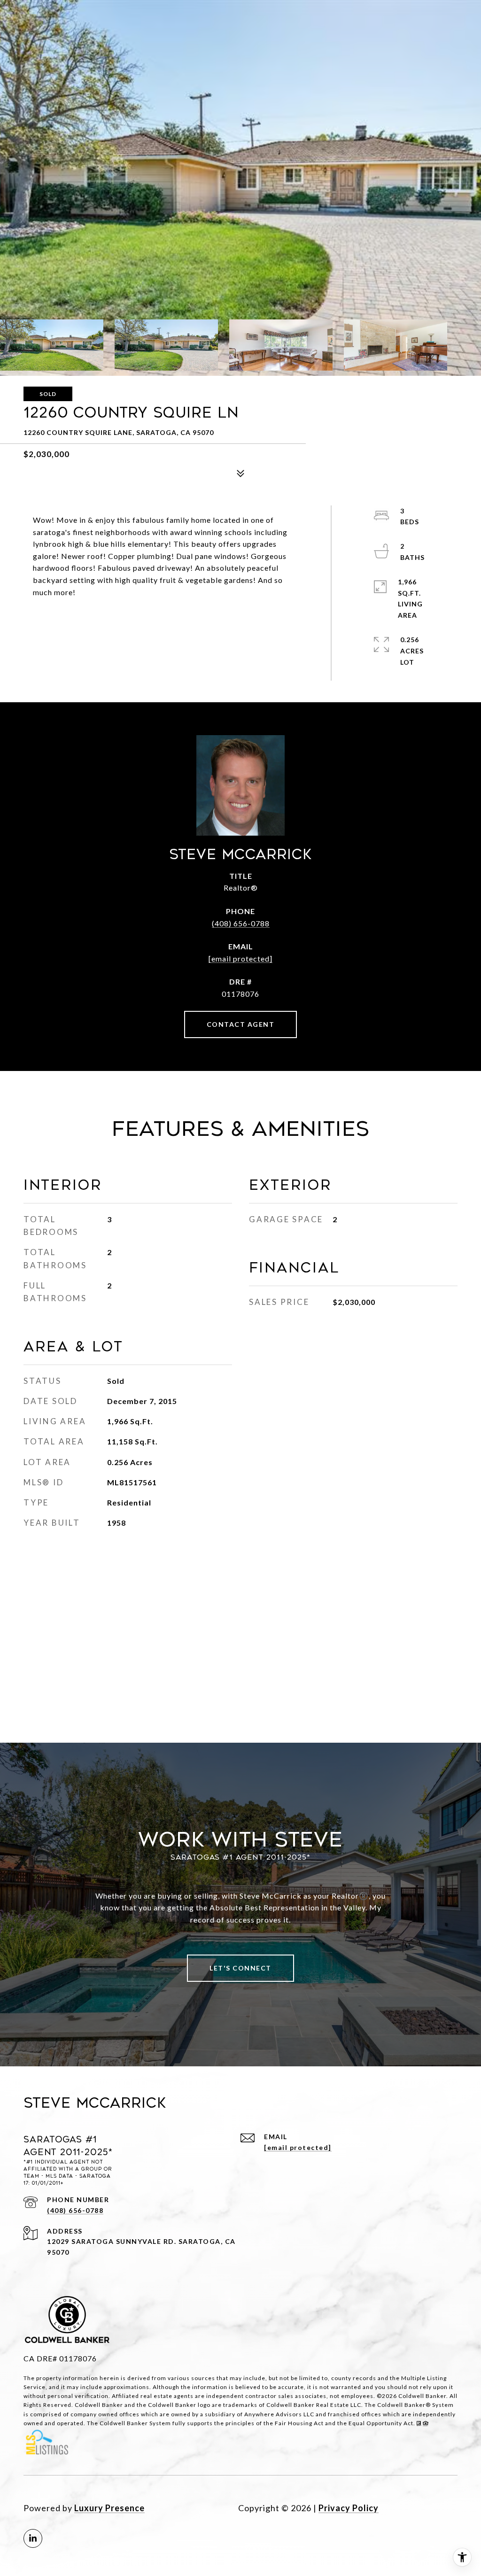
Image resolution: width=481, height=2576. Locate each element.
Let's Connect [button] (240, 1968)
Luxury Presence (109, 2508)
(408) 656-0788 (241, 923)
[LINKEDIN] (33, 2538)
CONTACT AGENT (241, 1024)
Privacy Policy (349, 2508)
